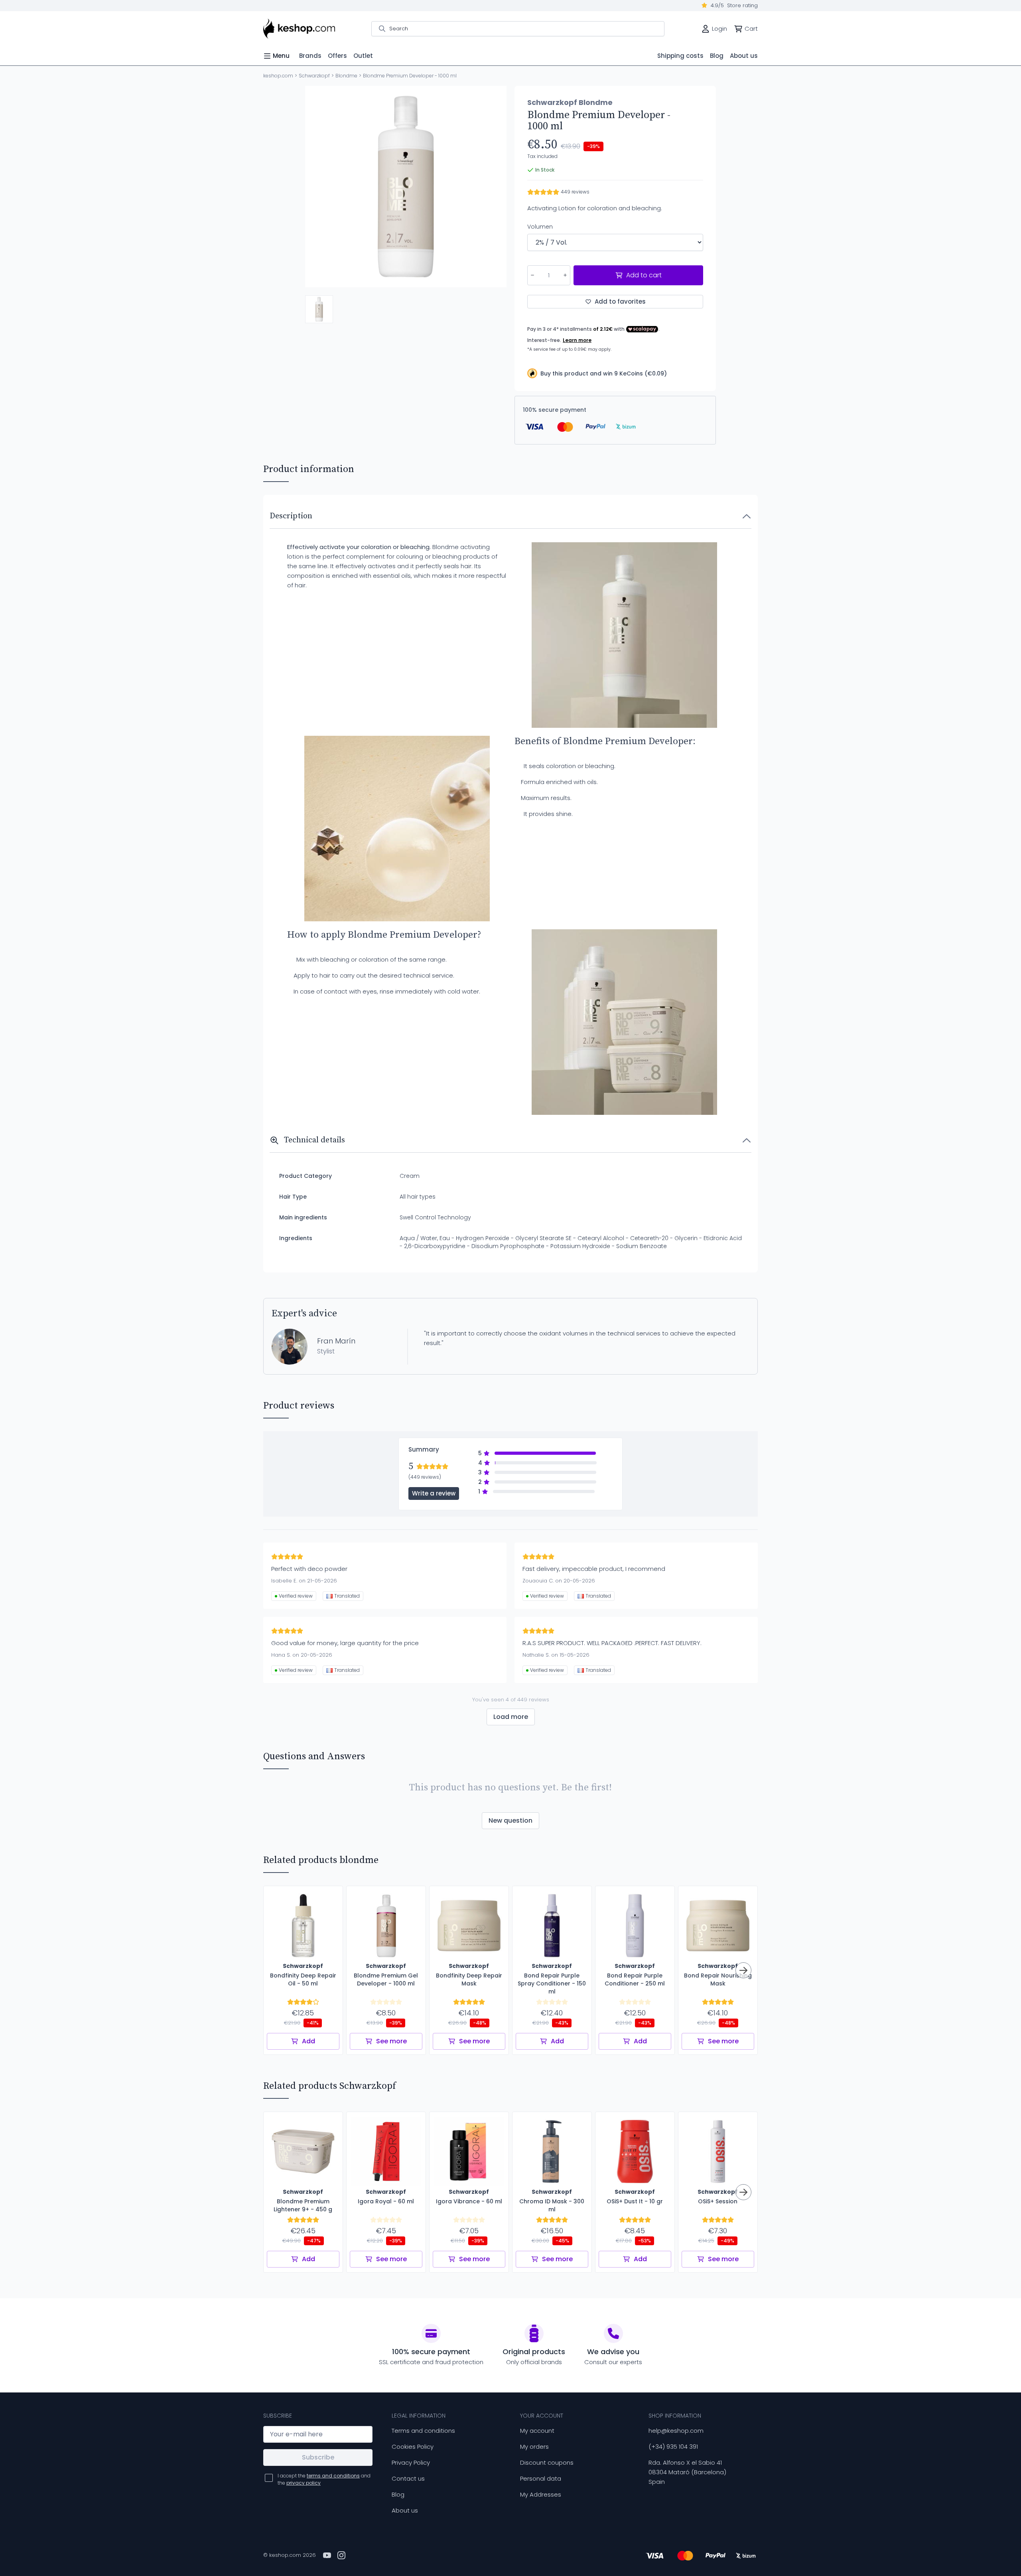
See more (391, 2041)
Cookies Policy (413, 2447)
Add (308, 2041)
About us (405, 2510)
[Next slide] (494, 187)
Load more (511, 1717)
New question (510, 1820)
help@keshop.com (676, 2431)
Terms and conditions (423, 2431)
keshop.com (278, 76)
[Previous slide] (318, 187)
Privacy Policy (411, 2462)
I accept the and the (324, 2479)
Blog (398, 2494)
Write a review (434, 1493)
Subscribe (318, 2457)
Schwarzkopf (314, 76)
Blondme (346, 76)
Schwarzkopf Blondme (570, 103)
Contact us (408, 2478)
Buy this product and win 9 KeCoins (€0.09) (604, 373)
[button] (319, 309)
